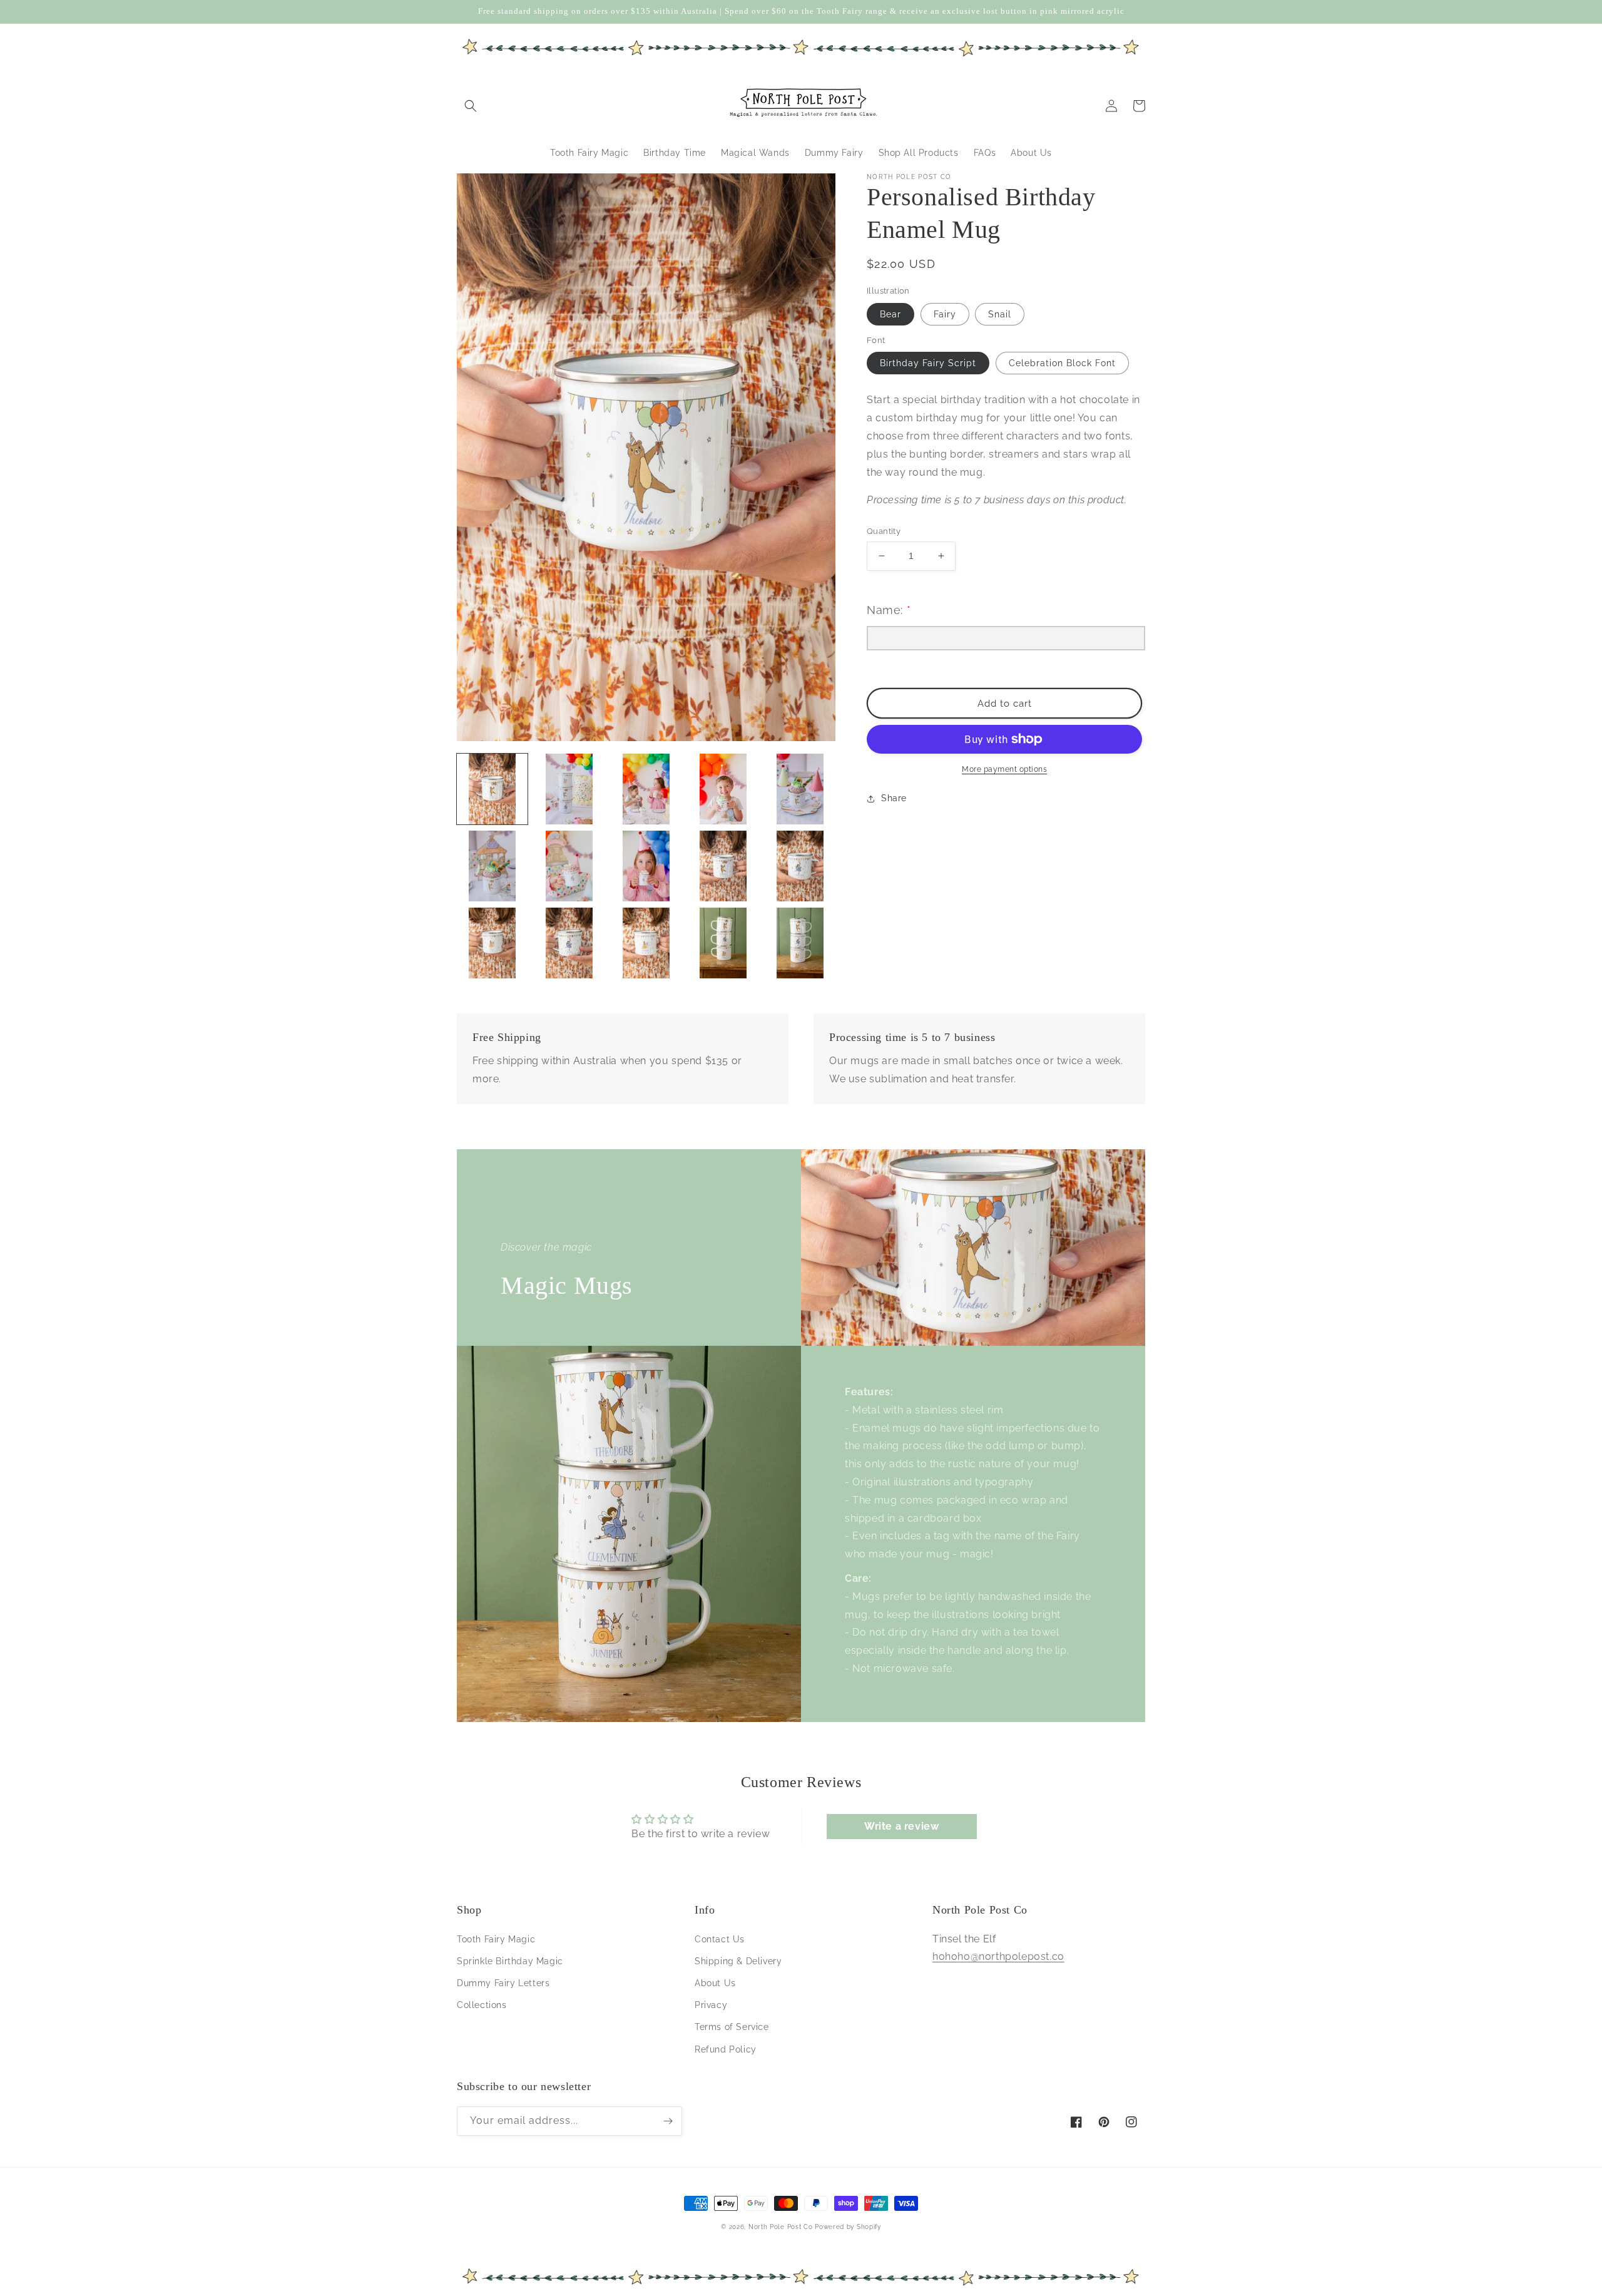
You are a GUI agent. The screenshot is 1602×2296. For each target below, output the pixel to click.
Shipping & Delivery (738, 1961)
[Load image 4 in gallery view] (723, 789)
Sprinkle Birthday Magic (510, 1961)
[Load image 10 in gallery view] (800, 866)
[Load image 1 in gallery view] (492, 789)
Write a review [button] (901, 1826)
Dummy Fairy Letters (503, 1983)
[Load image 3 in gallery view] (646, 789)
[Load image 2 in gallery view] (569, 789)
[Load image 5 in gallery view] (800, 789)
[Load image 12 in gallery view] (569, 943)
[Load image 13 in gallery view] (646, 943)
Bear (890, 314)
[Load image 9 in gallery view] (723, 866)
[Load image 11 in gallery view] (492, 943)
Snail (1000, 314)
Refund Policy (726, 2049)
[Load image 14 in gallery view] (723, 943)
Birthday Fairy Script (928, 363)
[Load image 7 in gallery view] (569, 866)
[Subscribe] (668, 2121)
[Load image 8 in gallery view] (646, 866)
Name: (889, 610)
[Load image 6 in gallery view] (492, 866)
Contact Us (720, 1939)
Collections (482, 2005)
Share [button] (894, 798)
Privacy (711, 2005)
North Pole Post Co (781, 2227)
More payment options (1004, 769)
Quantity (884, 531)
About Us (715, 1983)
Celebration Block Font (1062, 363)
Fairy (945, 314)
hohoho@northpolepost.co (998, 1956)
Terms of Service (732, 2027)
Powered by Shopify (848, 2227)
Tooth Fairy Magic (496, 1939)
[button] (471, 106)
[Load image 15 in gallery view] (800, 943)
